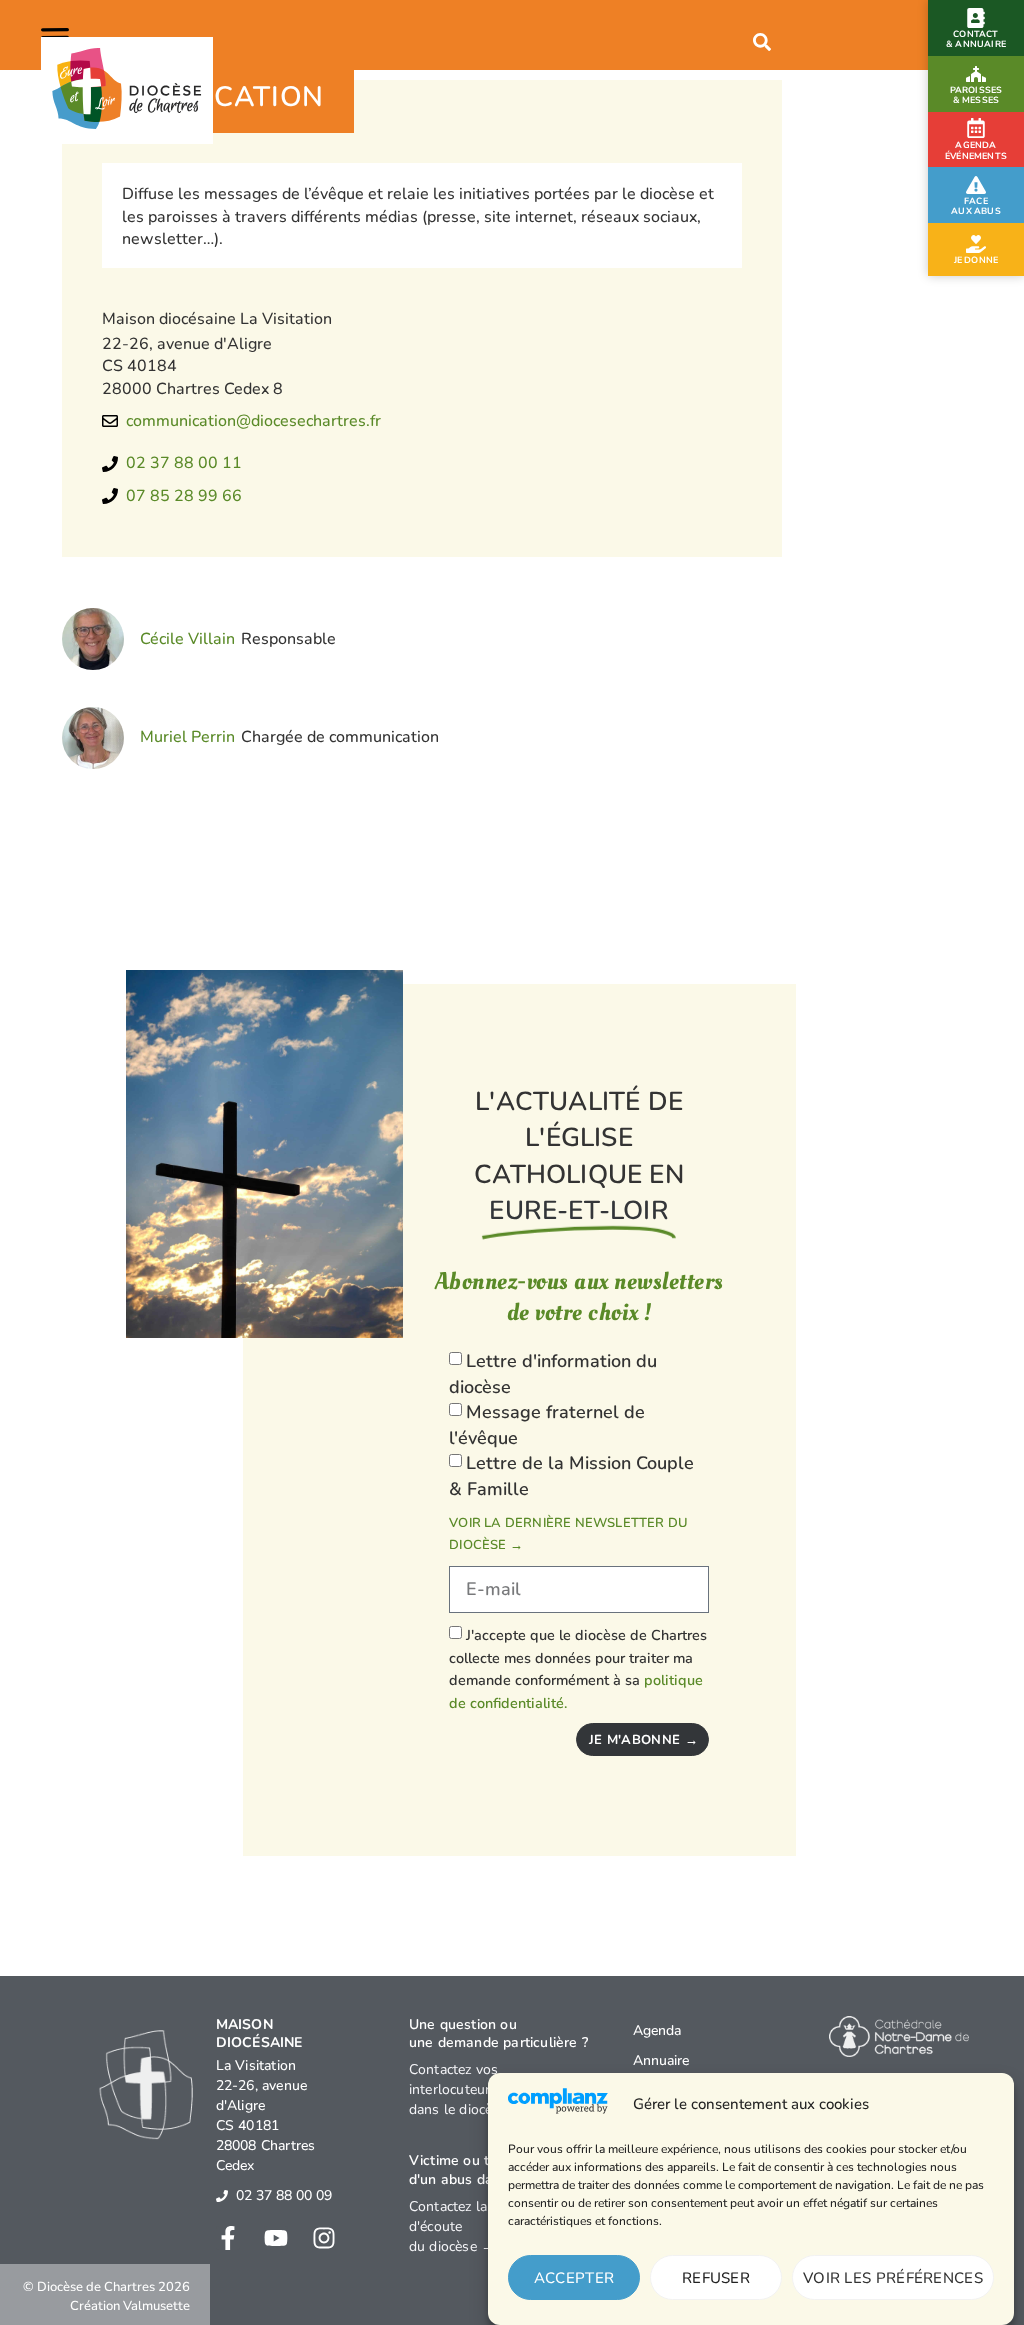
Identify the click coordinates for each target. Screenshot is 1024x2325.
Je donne (976, 260)
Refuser (716, 2278)
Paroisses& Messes (976, 95)
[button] (59, 35)
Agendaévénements (976, 151)
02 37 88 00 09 (284, 2195)
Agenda (657, 2030)
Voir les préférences (893, 2278)
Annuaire (661, 2060)
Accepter (574, 2278)
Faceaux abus (976, 206)
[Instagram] (324, 2238)
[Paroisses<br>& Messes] (976, 74)
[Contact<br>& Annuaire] (976, 18)
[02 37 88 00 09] (222, 2196)
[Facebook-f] (228, 2238)
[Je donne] (976, 244)
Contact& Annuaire (976, 39)
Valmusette (156, 2306)
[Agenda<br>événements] (976, 128)
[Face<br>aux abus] (976, 185)
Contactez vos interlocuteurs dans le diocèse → (467, 2089)
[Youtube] (276, 2238)
